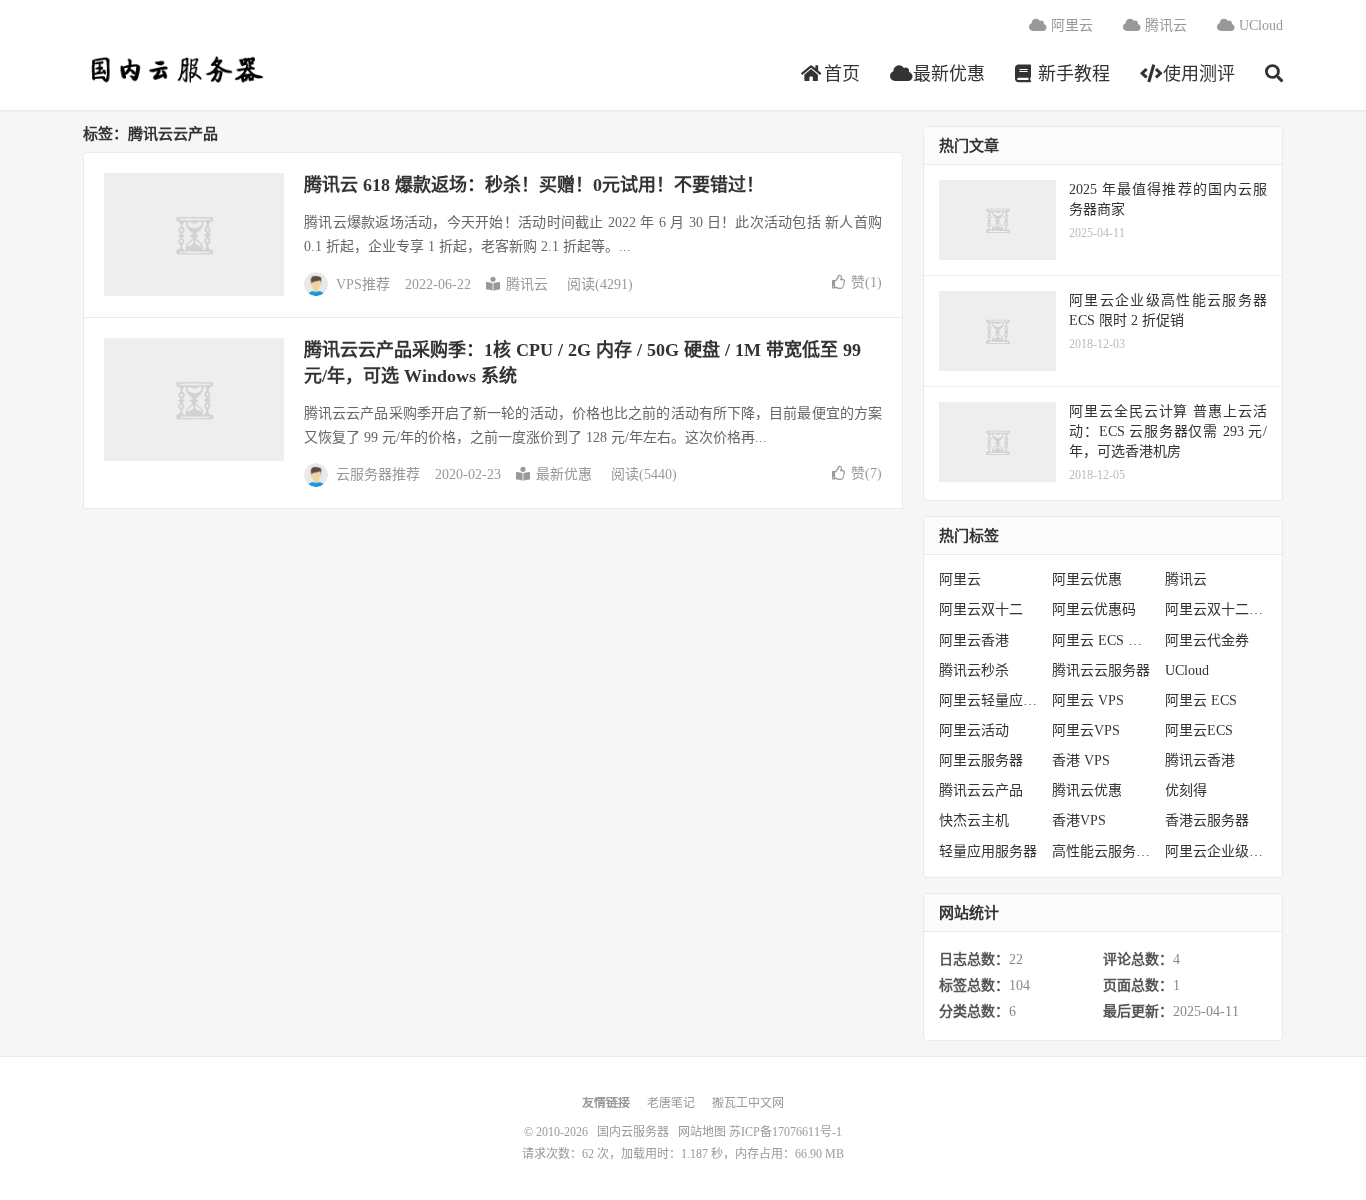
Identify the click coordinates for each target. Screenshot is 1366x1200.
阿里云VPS (1086, 730)
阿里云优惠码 (1094, 609)
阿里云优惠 (1087, 579)
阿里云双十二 (981, 609)
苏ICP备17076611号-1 (785, 1132)
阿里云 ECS (1201, 700)
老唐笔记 (671, 1103)
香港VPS (1079, 820)
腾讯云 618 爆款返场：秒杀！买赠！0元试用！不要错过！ (534, 185)
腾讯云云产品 (981, 790)
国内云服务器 (174, 71)
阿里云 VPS (1088, 700)
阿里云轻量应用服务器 (990, 700)
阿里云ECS (1199, 730)
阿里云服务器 (981, 760)
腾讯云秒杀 (974, 670)
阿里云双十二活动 (1216, 609)
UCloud (1259, 25)
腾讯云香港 (1200, 760)
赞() (866, 282)
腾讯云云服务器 (1101, 670)
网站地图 (702, 1132)
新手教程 (1071, 74)
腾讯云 (1164, 25)
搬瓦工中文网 (748, 1103)
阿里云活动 (974, 730)
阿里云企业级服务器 (1216, 851)
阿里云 (1070, 25)
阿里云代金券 (1207, 640)
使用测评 (1196, 74)
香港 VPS (1081, 760)
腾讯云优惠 (1087, 790)
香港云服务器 (1207, 820)
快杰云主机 (974, 820)
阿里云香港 (974, 640)
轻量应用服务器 (988, 851)
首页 (839, 74)
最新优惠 (946, 74)
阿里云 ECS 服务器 (1103, 640)
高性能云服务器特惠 (1103, 851)
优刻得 (1186, 790)
